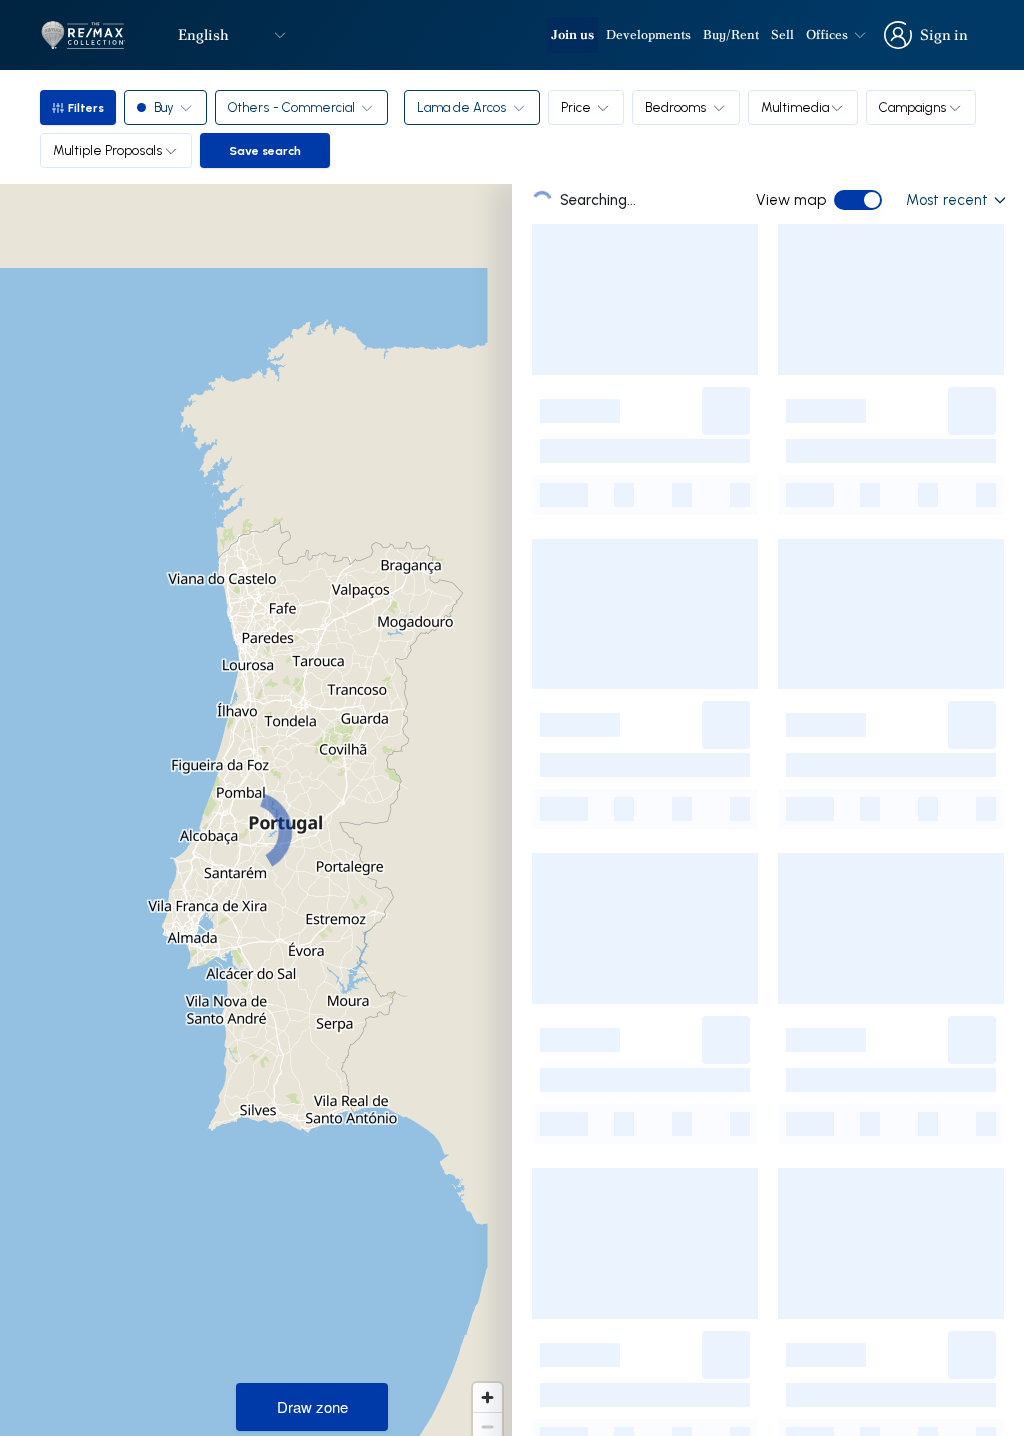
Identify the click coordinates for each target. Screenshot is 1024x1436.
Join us (572, 34)
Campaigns (913, 107)
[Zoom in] (487, 1397)
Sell (782, 34)
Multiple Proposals (108, 150)
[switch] (858, 200)
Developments (648, 34)
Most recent (947, 199)
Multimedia (795, 107)
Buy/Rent (731, 34)
